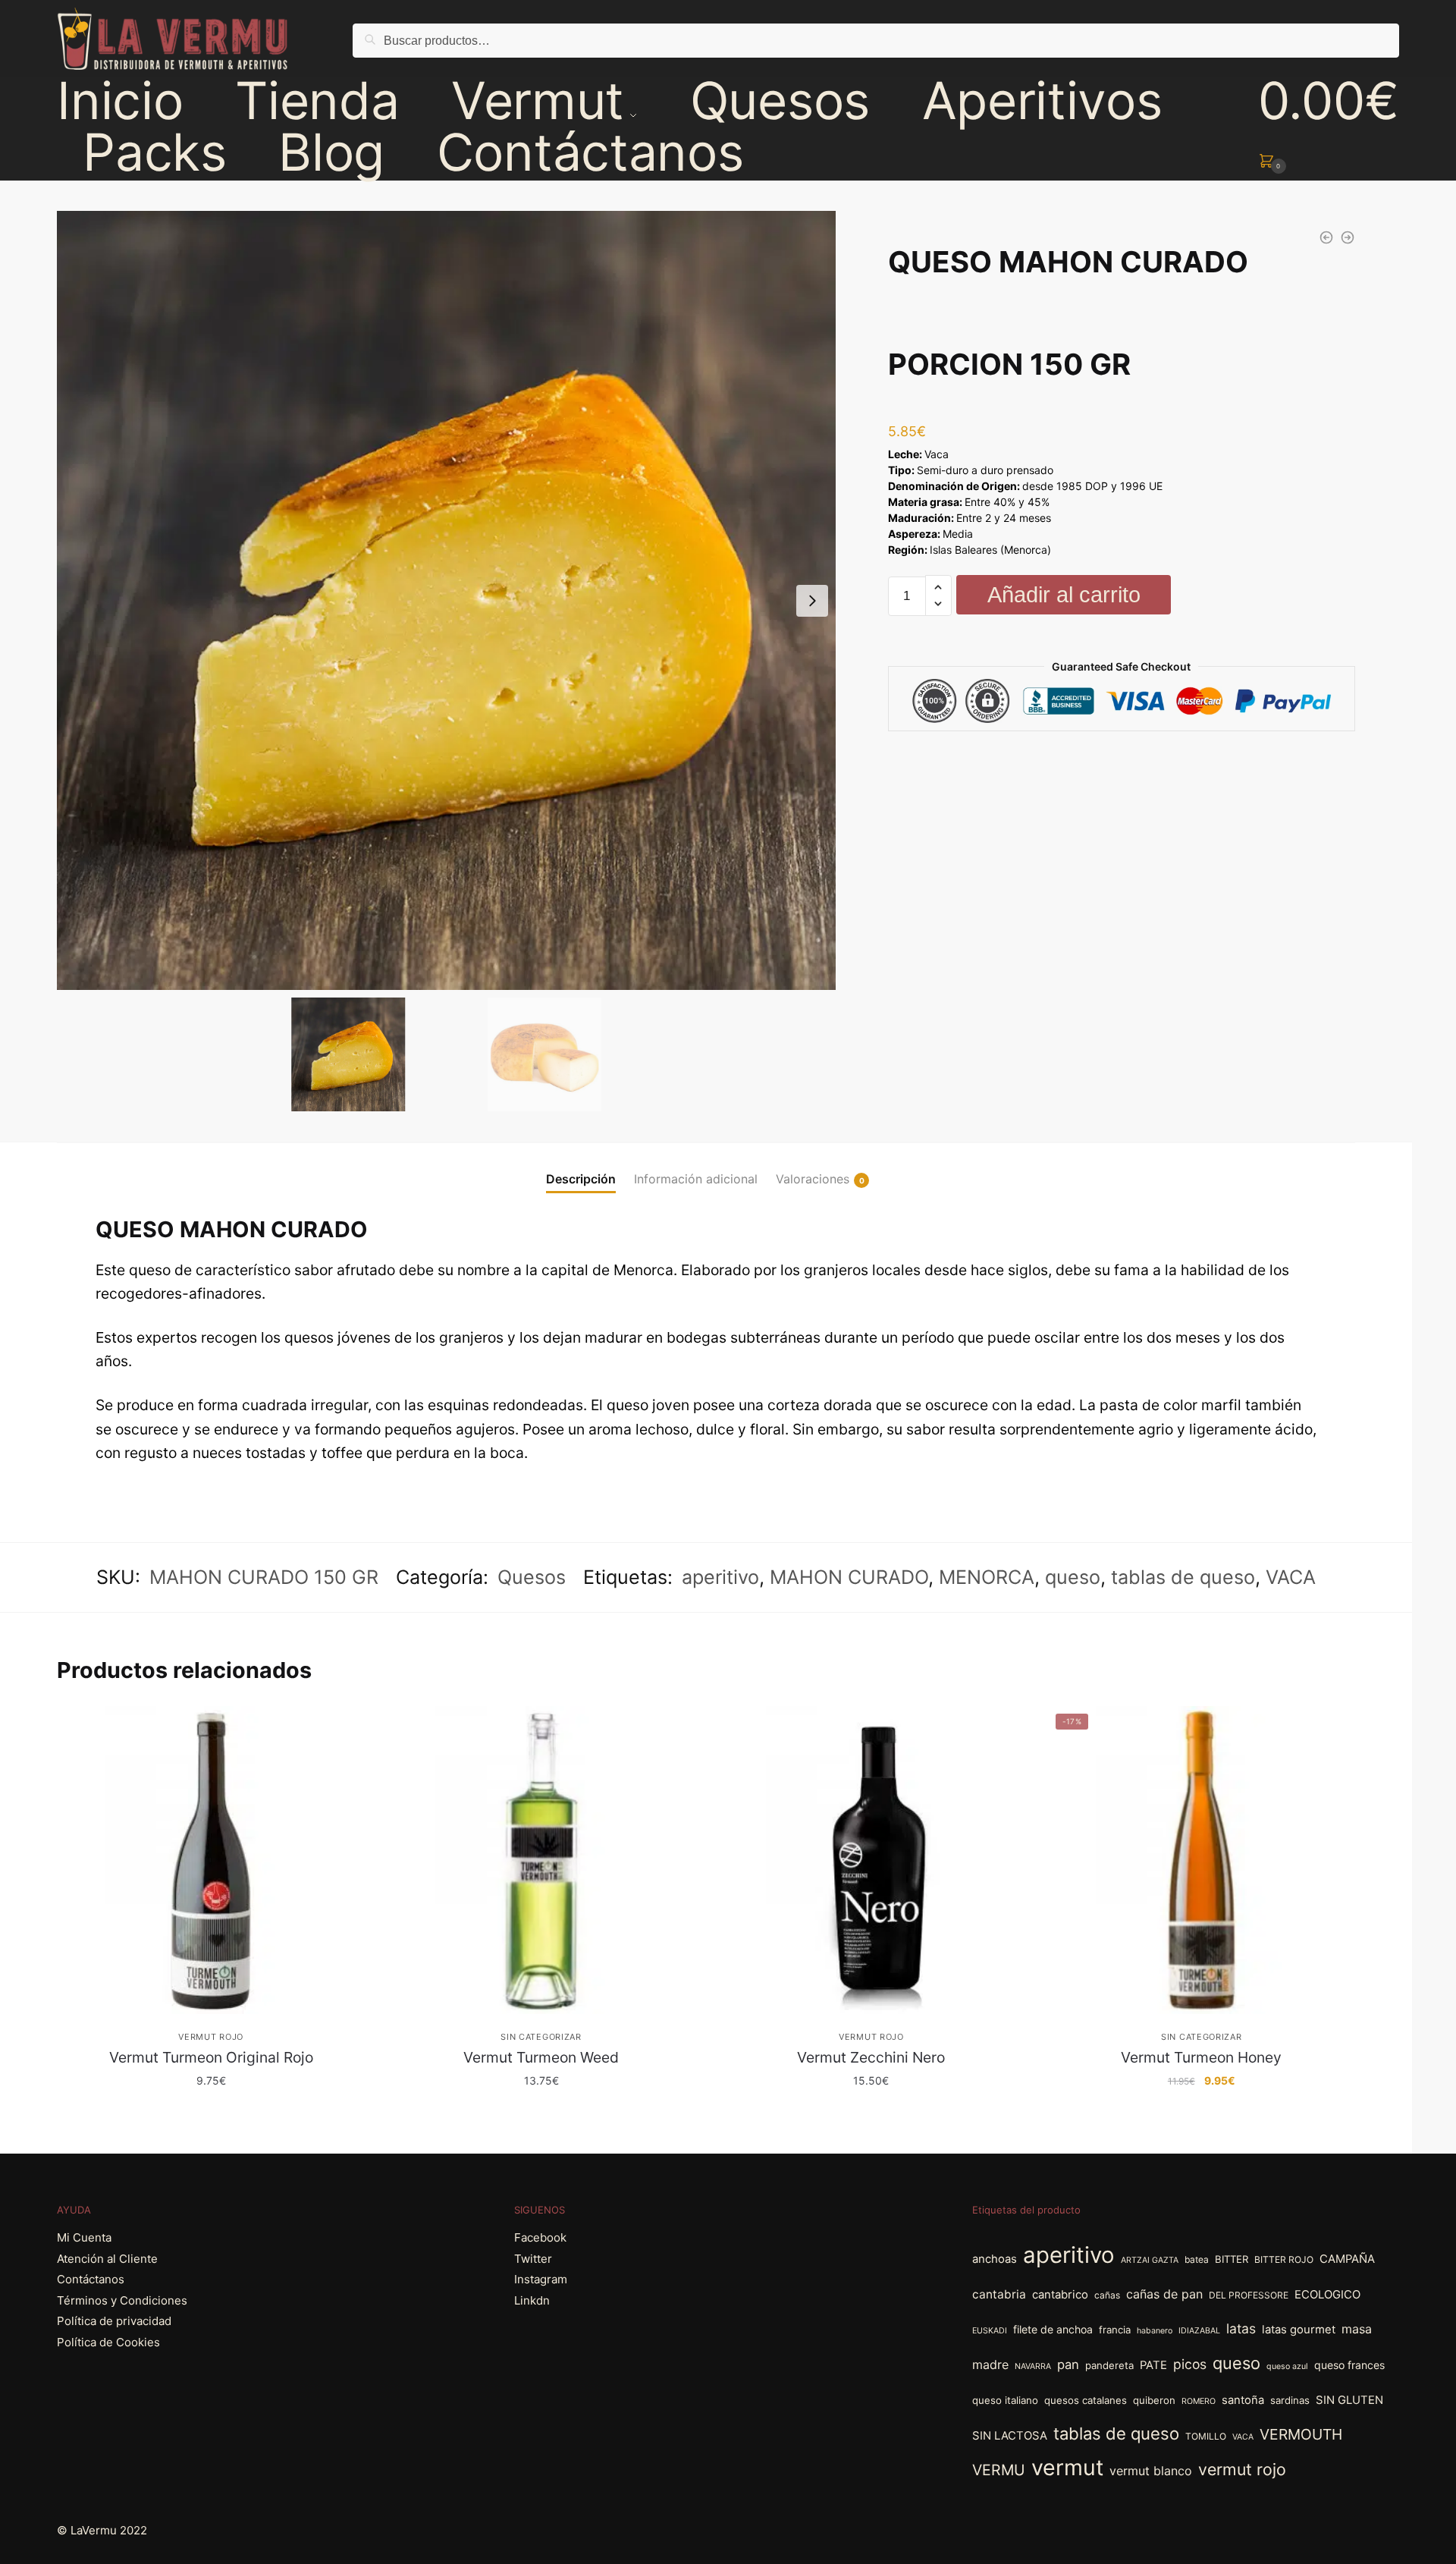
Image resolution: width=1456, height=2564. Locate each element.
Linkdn (532, 2300)
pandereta (1109, 2365)
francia (1115, 2330)
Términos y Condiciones (122, 2300)
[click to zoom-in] (446, 600)
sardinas (1290, 2400)
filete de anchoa (1053, 2329)
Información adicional (696, 1179)
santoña (1243, 2400)
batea (1197, 2259)
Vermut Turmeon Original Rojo (211, 2057)
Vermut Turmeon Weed (541, 2057)
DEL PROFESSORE (1249, 2295)
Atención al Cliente (107, 2259)
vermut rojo (1242, 2469)
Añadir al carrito (1064, 595)
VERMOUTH (1301, 2434)
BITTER (1232, 2259)
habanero (1155, 2331)
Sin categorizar (541, 2037)
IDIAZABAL (1199, 2331)
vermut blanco (1151, 2471)
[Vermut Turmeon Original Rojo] (210, 1860)
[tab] (581, 1167)
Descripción (581, 1179)
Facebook (540, 2237)
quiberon (1154, 2400)
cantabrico (1060, 2295)
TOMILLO (1206, 2436)
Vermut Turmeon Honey (1201, 2057)
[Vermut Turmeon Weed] (541, 1860)
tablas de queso (1183, 1577)
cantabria (999, 2294)
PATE (1153, 2365)
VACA (1291, 1577)
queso (1073, 1577)
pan (1068, 2364)
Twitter (533, 2259)
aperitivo (720, 1577)
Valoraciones (813, 1179)
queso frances (1349, 2365)
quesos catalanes (1086, 2400)
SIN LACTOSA (1010, 2436)
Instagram (541, 2279)
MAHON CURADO (849, 1577)
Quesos (532, 1577)
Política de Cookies (108, 2342)
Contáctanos (91, 2279)
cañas (1107, 2295)
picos (1190, 2364)
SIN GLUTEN (1349, 2400)
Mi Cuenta (84, 2237)
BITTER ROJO (1284, 2259)
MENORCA (987, 1577)
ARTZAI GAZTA (1150, 2260)
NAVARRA (1033, 2366)
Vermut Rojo (211, 2037)
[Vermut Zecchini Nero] (871, 1860)
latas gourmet (1299, 2330)
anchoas (995, 2259)
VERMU (999, 2470)
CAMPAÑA (1347, 2259)
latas (1241, 2328)
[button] (812, 601)
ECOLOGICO (1327, 2295)
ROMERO (1199, 2401)
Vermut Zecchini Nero (871, 2057)
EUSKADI (990, 2331)
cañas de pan (1164, 2294)
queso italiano (1005, 2400)
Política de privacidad (114, 2321)
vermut (1067, 2467)
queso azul (1287, 2366)
